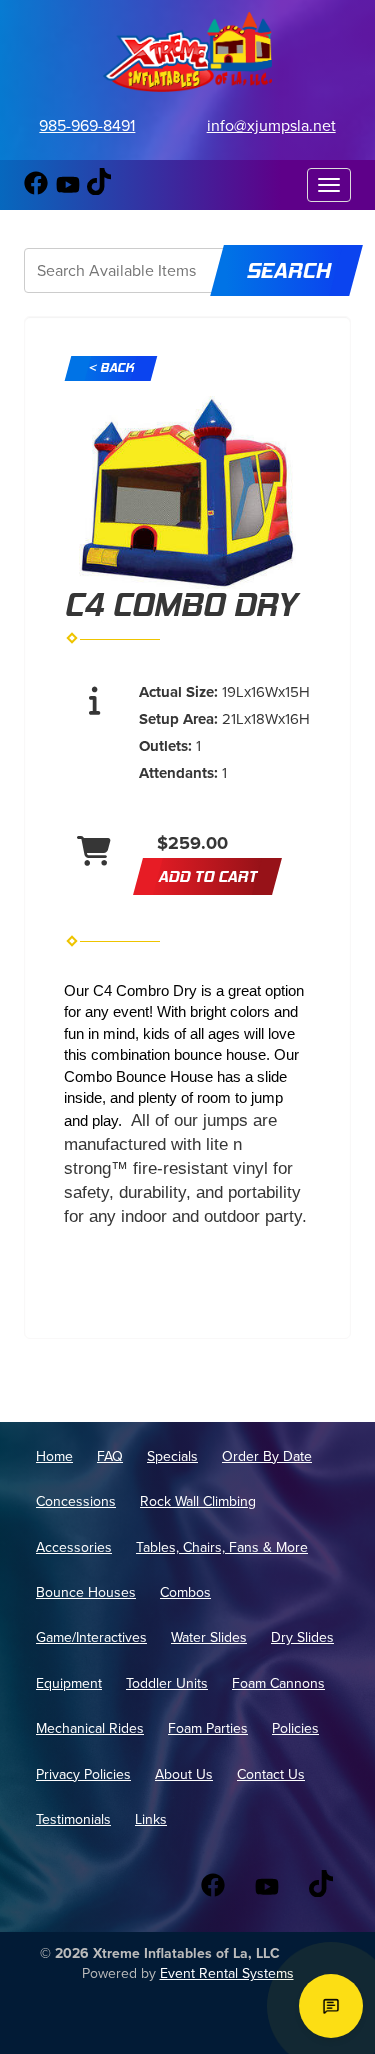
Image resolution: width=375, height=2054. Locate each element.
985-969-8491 (87, 125)
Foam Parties (208, 1728)
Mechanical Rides (90, 1728)
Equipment (69, 1683)
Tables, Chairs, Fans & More (222, 1547)
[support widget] (331, 2006)
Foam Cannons (278, 1683)
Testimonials (73, 1819)
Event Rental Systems (227, 1973)
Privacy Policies (83, 1774)
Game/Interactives (91, 1637)
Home (54, 1456)
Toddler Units (167, 1683)
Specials (172, 1456)
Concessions (76, 1501)
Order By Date (267, 1456)
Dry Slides (302, 1637)
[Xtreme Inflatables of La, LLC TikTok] (99, 190)
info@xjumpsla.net (271, 125)
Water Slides (209, 1637)
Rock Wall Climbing (198, 1501)
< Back (111, 368)
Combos (185, 1592)
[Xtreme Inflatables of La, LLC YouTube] (68, 190)
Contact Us (271, 1774)
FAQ (110, 1456)
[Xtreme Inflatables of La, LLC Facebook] (36, 190)
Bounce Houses (86, 1592)
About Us (184, 1774)
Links (151, 1819)
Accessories (74, 1547)
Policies (295, 1728)
